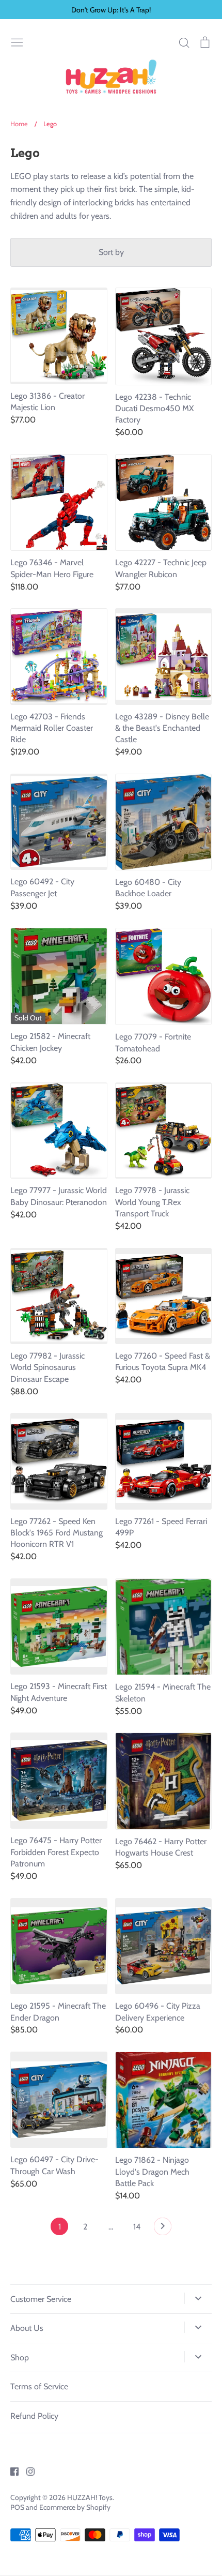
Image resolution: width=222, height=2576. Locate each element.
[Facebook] (11, 2471)
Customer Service (41, 2299)
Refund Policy (34, 2416)
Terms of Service (39, 2386)
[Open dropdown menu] (198, 2298)
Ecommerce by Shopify (75, 2507)
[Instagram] (27, 2471)
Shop (20, 2357)
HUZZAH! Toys (90, 2497)
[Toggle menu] (17, 41)
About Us (27, 2328)
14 (137, 2227)
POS (17, 2507)
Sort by (111, 252)
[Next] (163, 2229)
